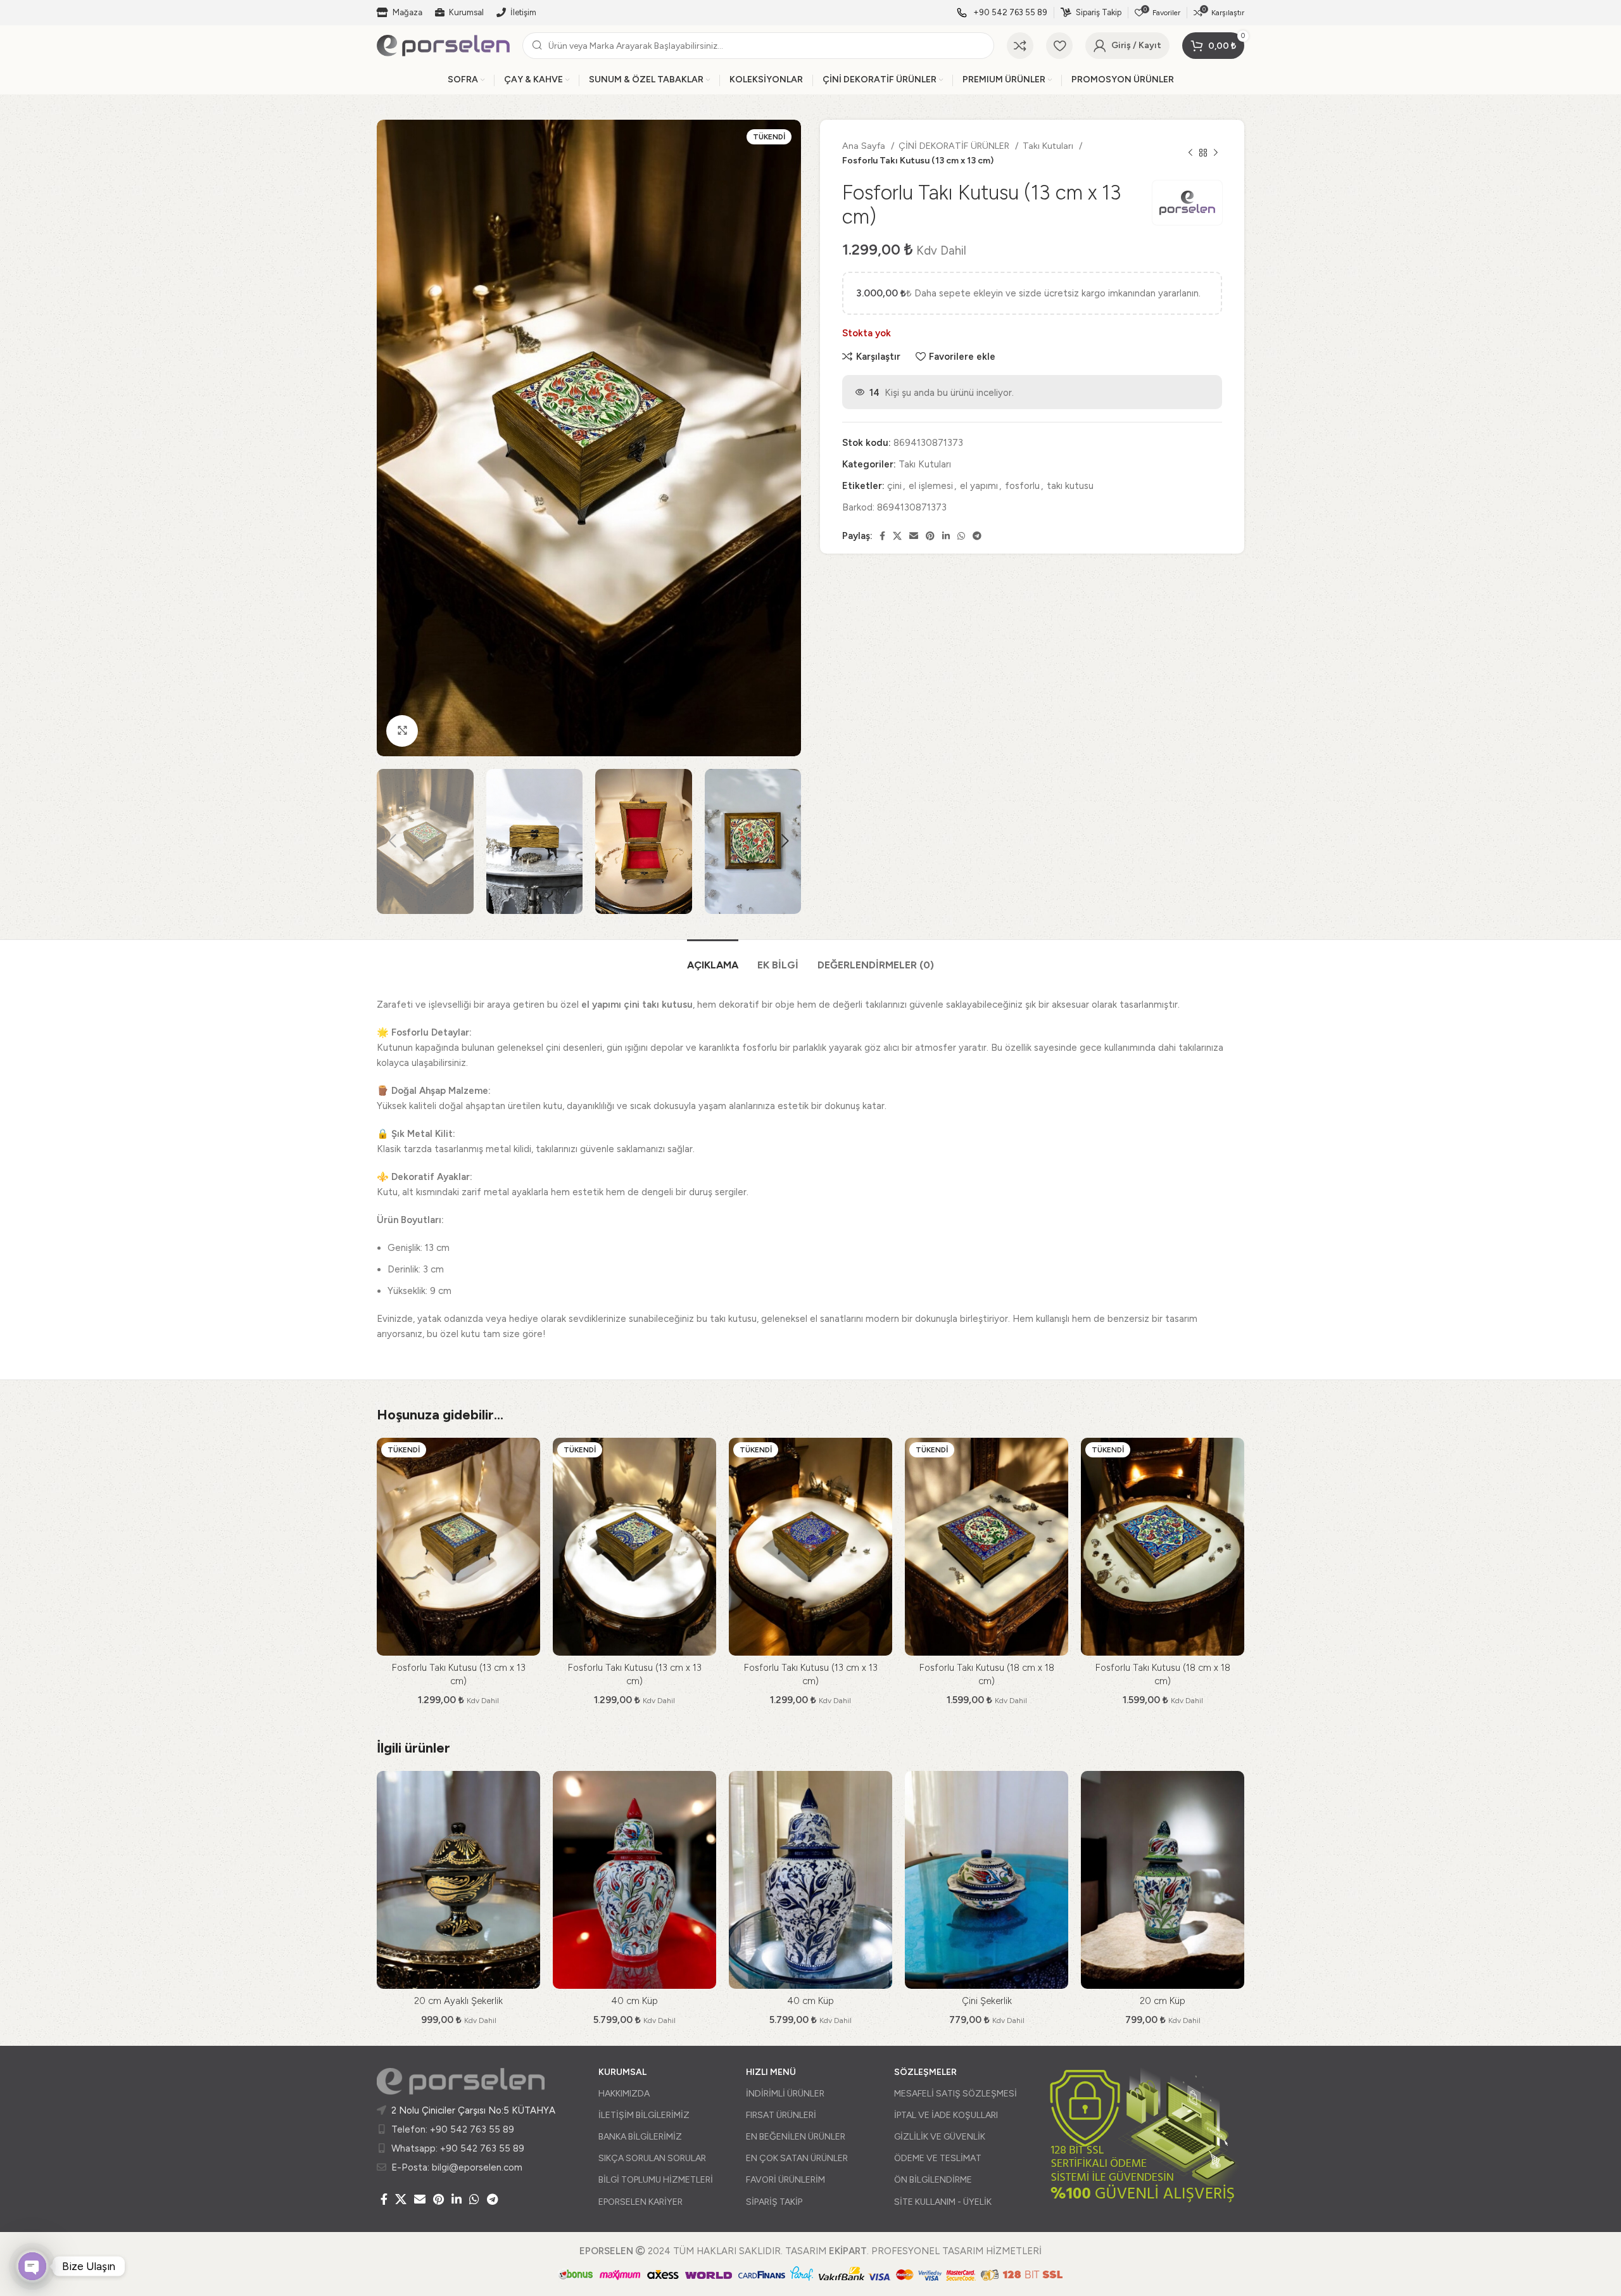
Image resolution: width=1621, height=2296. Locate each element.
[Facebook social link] (882, 536)
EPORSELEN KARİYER (640, 2202)
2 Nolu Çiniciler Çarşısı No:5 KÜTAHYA (473, 2110)
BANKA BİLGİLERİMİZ (640, 2137)
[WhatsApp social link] (961, 536)
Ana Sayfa (865, 146)
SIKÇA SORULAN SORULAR (652, 2158)
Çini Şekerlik (987, 2001)
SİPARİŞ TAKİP (774, 2202)
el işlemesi (931, 486)
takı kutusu (1070, 486)
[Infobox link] (1002, 13)
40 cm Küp (634, 2001)
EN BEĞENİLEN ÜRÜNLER (796, 2137)
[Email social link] (914, 536)
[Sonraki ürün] (1216, 153)
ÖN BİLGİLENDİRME (933, 2180)
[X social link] (897, 536)
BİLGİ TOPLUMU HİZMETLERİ (656, 2180)
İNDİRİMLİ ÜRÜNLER (785, 2094)
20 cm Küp (1163, 2001)
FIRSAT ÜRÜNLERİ (781, 2115)
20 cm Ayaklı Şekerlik (458, 2001)
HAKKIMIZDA (624, 2094)
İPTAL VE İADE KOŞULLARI (946, 2115)
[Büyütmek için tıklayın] (402, 731)
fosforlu (1022, 486)
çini (894, 486)
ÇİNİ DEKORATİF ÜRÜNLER (955, 146)
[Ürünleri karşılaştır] (1020, 46)
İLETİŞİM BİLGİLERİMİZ (644, 2115)
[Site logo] (443, 45)
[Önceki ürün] (1190, 153)
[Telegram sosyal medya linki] (977, 536)
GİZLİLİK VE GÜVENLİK (940, 2137)
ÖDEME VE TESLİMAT (938, 2158)
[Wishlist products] (1059, 46)
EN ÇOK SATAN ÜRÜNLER (797, 2158)
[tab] (713, 959)
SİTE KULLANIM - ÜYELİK (943, 2202)
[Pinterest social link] (930, 536)
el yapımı (979, 486)
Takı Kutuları (1049, 146)
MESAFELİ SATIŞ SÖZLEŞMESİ (956, 2094)
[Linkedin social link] (946, 536)
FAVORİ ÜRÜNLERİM (785, 2180)
